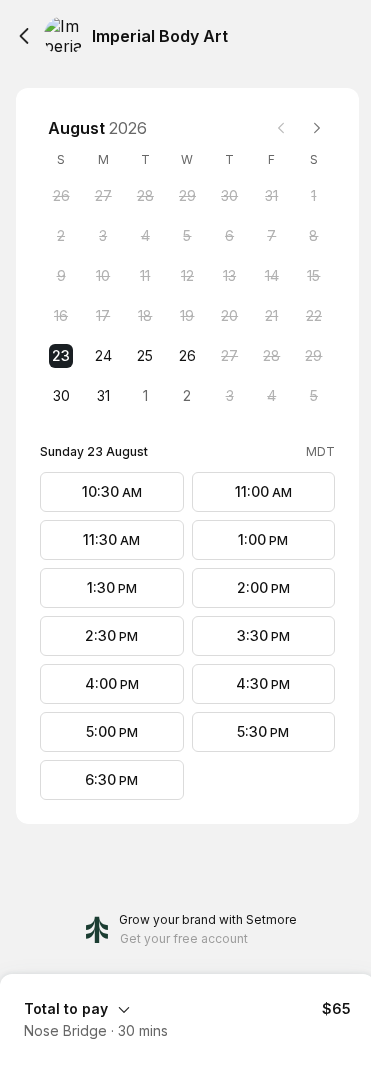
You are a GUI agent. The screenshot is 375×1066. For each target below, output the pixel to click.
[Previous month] (281, 128)
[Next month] (317, 128)
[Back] (24, 36)
